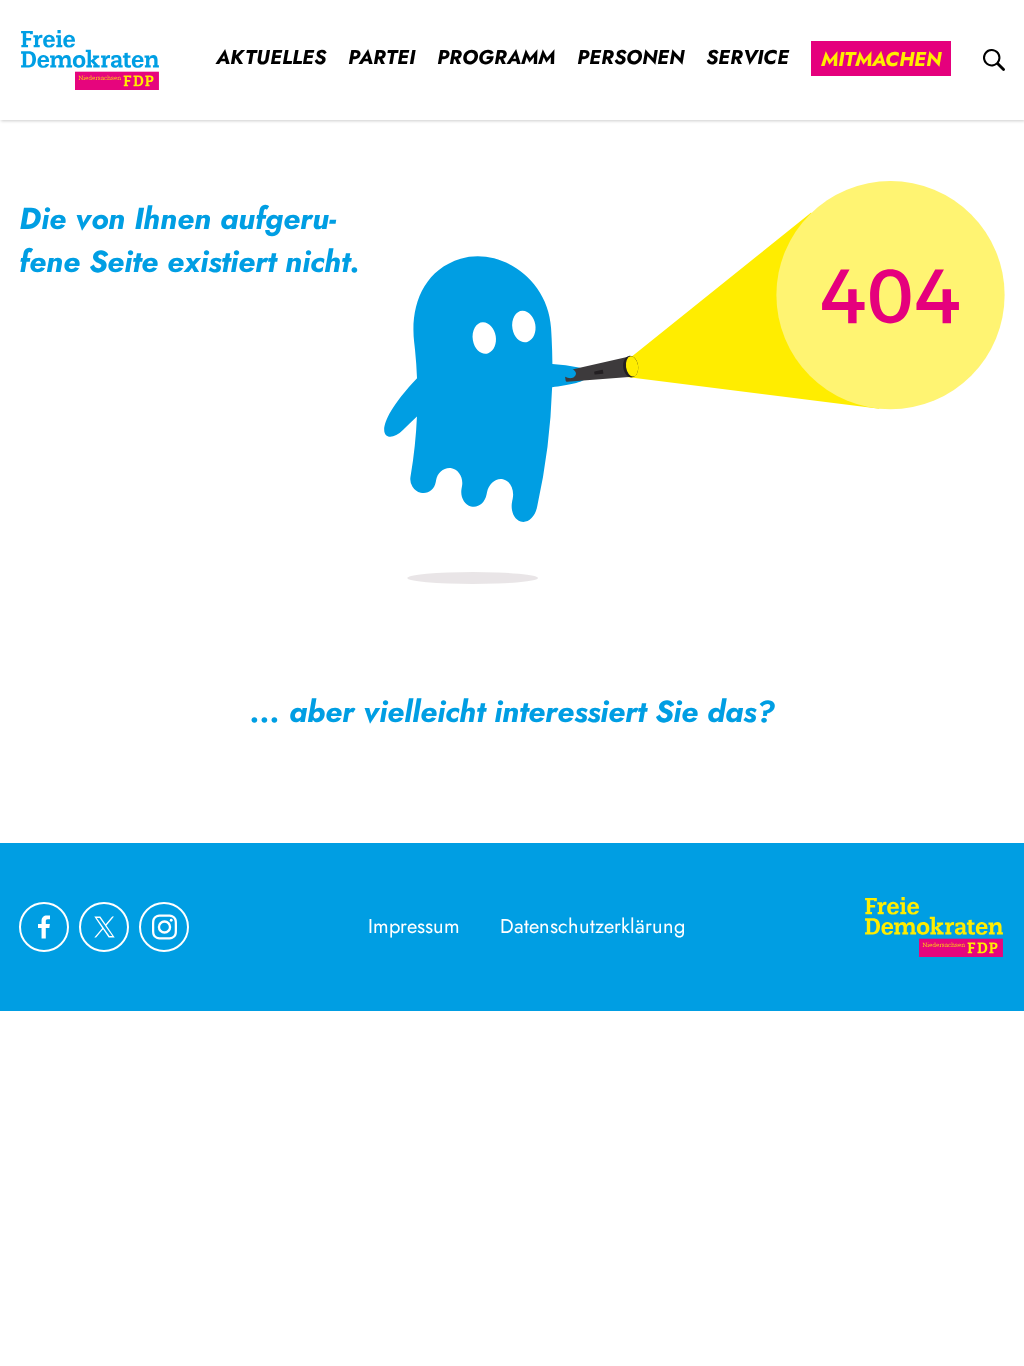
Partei (381, 58)
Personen (630, 58)
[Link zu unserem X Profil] (104, 927)
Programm (496, 58)
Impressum (414, 926)
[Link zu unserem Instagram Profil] (164, 927)
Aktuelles (271, 58)
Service (747, 58)
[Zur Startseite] (90, 60)
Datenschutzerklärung (592, 926)
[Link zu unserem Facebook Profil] (44, 927)
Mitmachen (881, 59)
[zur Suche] (994, 60)
